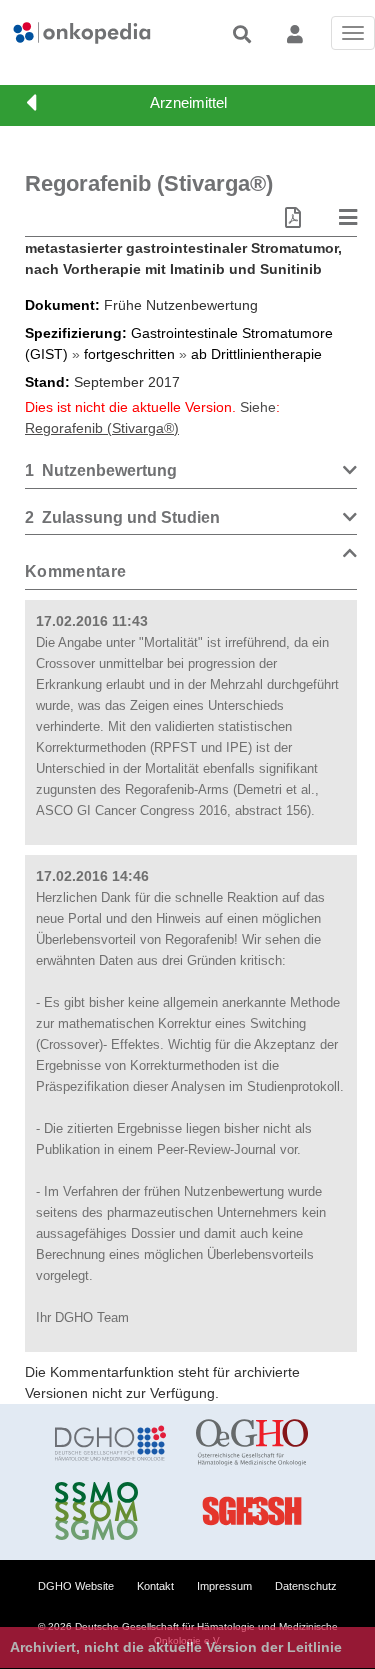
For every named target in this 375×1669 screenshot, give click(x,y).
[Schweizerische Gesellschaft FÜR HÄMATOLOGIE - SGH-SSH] (251, 1511)
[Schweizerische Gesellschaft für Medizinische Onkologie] (110, 1511)
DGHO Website (76, 1586)
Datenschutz (306, 1586)
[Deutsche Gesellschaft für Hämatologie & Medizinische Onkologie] (110, 1443)
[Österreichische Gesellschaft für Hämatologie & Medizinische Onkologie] (251, 1443)
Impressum (224, 1586)
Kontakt (155, 1586)
